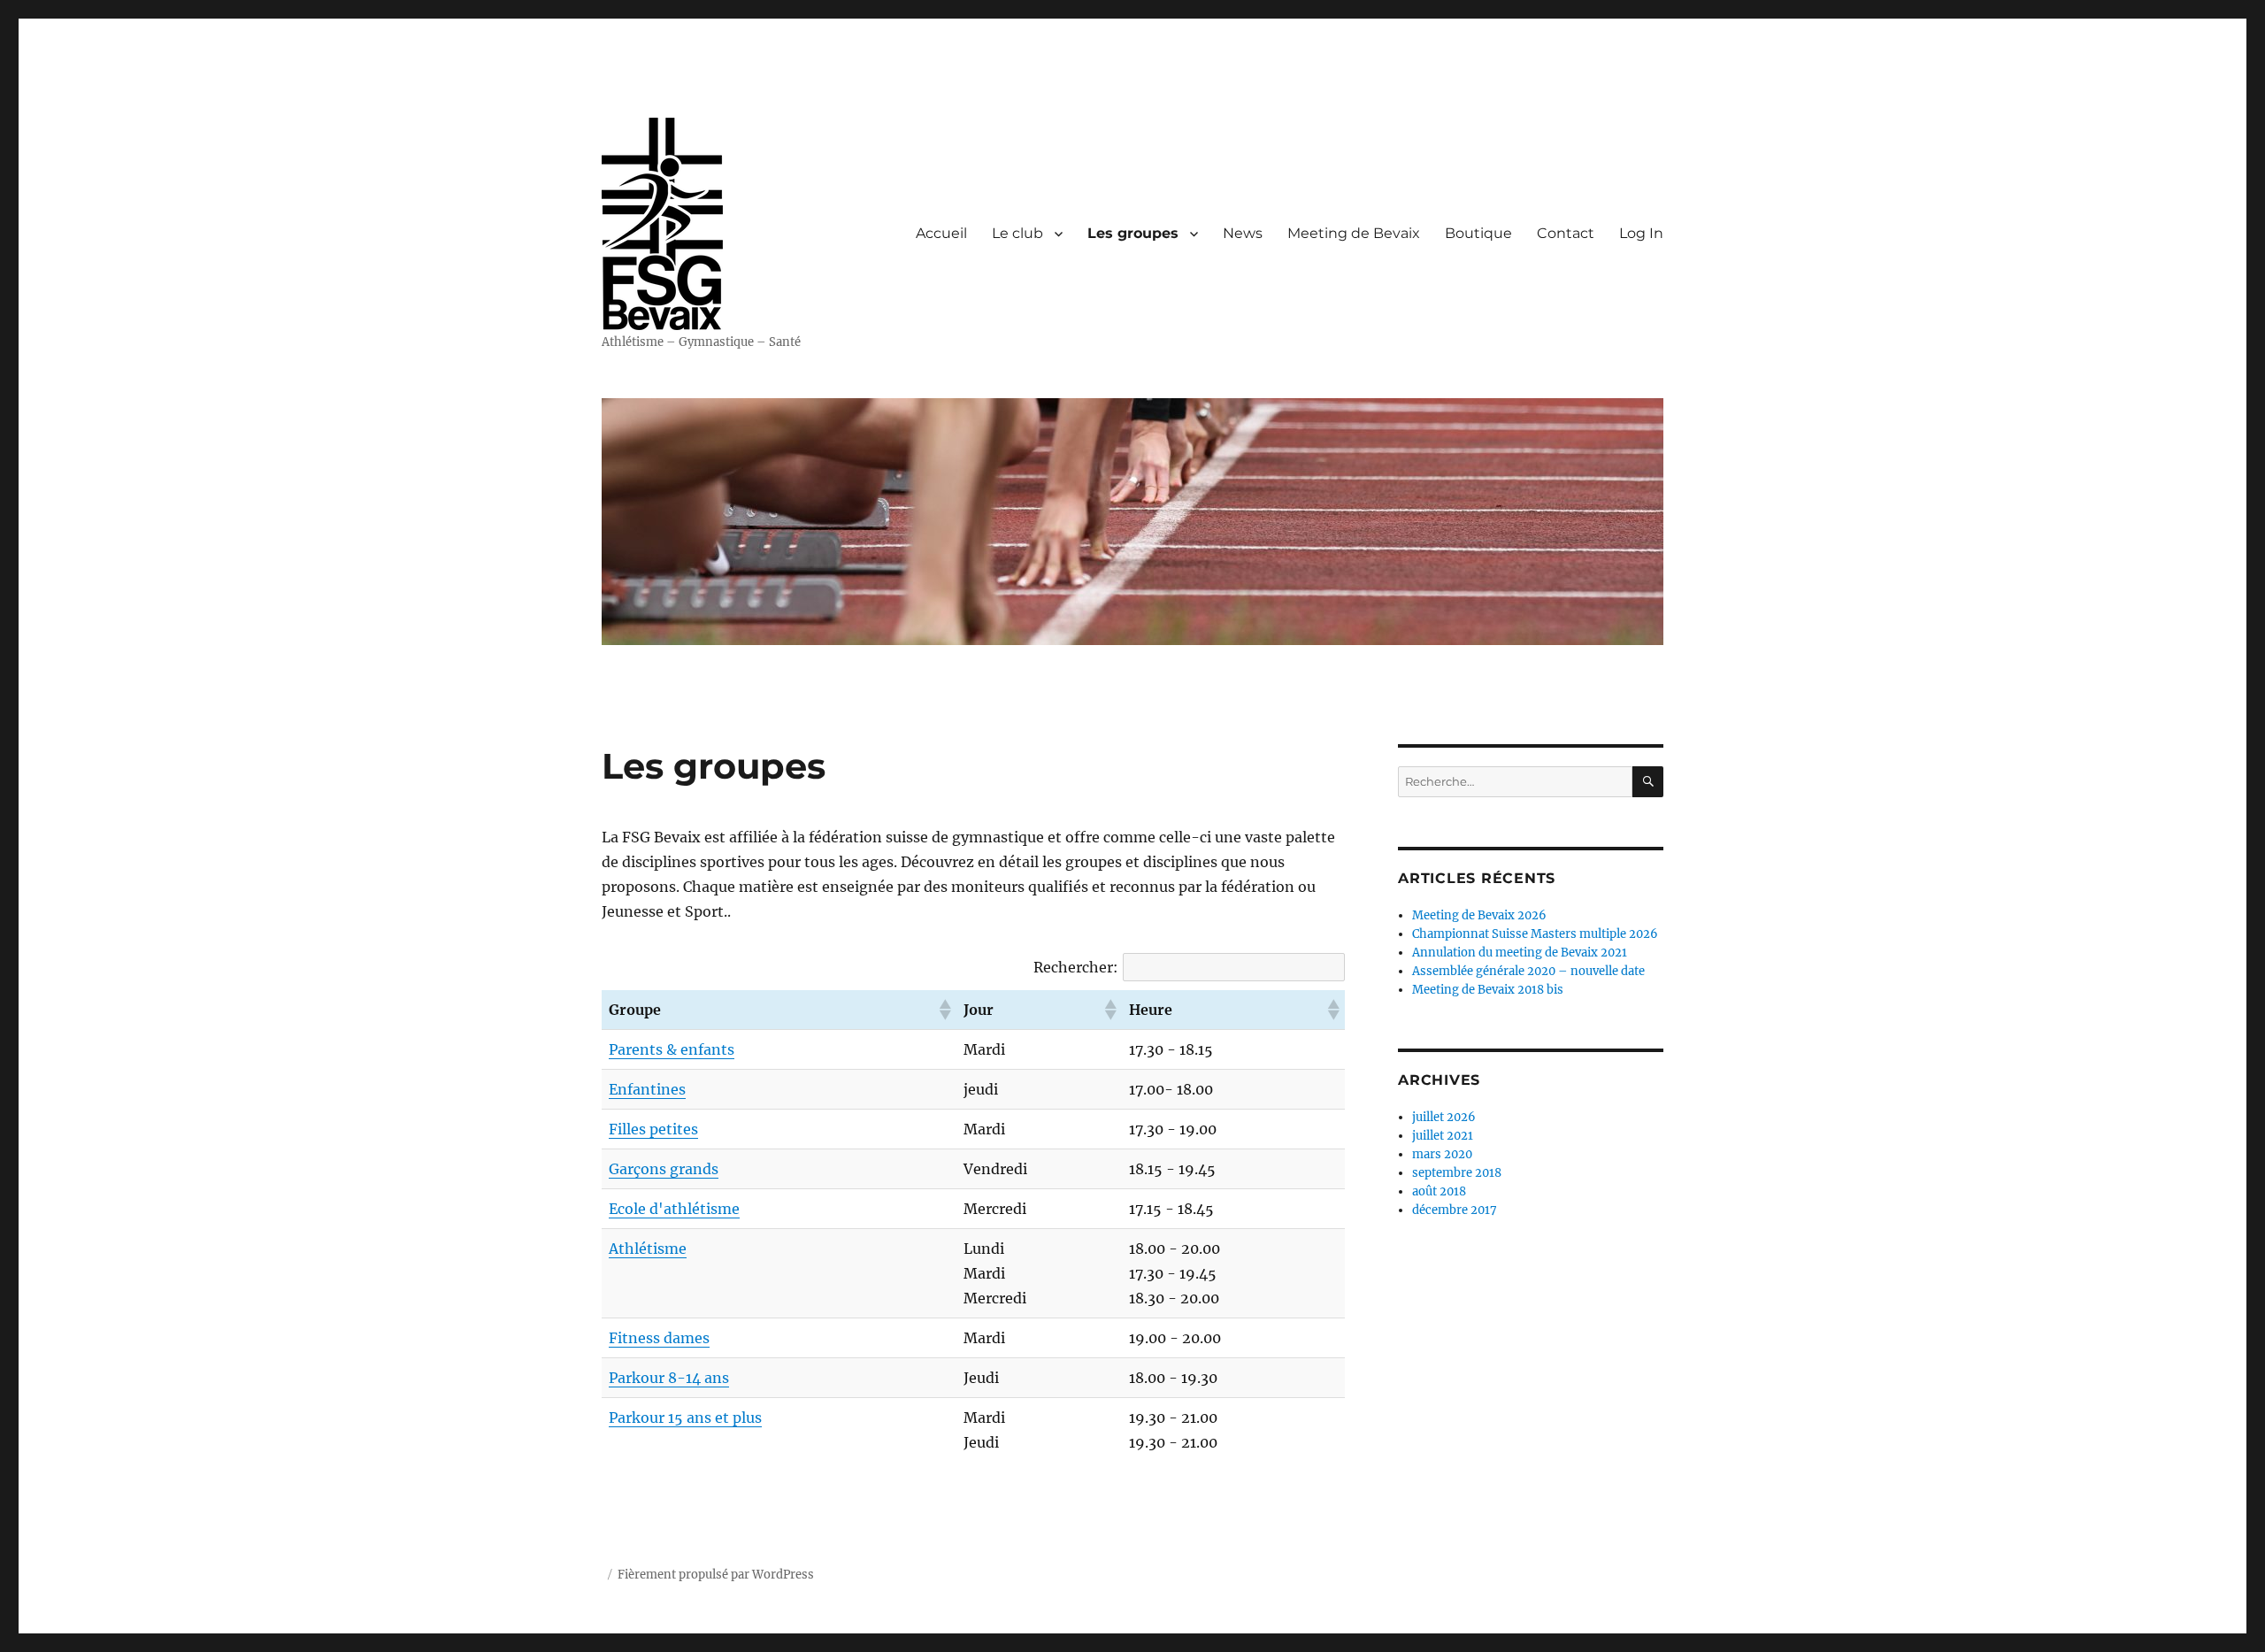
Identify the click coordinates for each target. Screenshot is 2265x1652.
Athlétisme (648, 1249)
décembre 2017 (1455, 1210)
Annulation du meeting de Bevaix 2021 (1520, 953)
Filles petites (653, 1129)
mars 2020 (1442, 1154)
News (1243, 233)
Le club (1017, 233)
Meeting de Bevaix (1354, 233)
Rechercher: (1076, 967)
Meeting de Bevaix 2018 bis (1488, 990)
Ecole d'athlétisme (674, 1209)
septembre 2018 (1457, 1173)
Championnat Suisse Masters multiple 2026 (1535, 934)
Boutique (1478, 233)
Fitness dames (659, 1338)
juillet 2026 (1444, 1117)
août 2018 (1439, 1191)
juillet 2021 (1443, 1136)
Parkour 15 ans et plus (685, 1418)
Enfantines (647, 1089)
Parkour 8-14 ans (669, 1378)
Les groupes (1133, 233)
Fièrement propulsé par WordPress (716, 1575)
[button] (944, 1010)
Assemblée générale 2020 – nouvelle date (1528, 971)
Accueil (941, 233)
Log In (1641, 233)
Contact (1566, 233)
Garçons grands (664, 1169)
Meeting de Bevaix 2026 (1479, 915)
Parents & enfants (672, 1049)
